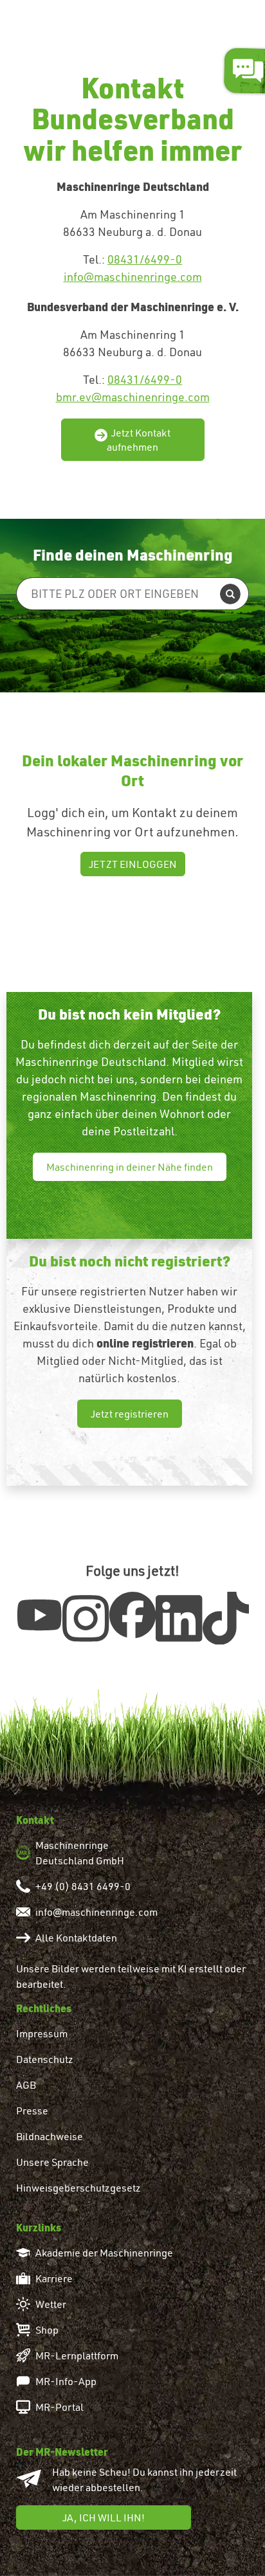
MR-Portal (59, 2407)
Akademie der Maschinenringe (104, 2253)
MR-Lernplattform (77, 2355)
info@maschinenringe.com (133, 277)
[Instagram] (86, 1618)
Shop (47, 2330)
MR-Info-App (66, 2381)
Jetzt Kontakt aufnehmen (139, 440)
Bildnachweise (50, 2136)
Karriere (54, 2278)
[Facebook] (132, 1615)
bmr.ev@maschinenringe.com (133, 397)
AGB (26, 2085)
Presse (32, 2111)
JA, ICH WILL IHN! (104, 2517)
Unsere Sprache (52, 2162)
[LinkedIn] (179, 1618)
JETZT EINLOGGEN (133, 864)
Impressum (42, 2033)
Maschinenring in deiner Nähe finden (130, 1167)
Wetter (51, 2304)
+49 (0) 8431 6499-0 (83, 1886)
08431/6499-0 (145, 259)
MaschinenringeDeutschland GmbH (80, 1853)
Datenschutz (45, 2059)
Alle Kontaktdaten (76, 1938)
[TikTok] (226, 1618)
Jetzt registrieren (130, 1414)
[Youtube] (39, 1614)
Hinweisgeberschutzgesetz (78, 2188)
